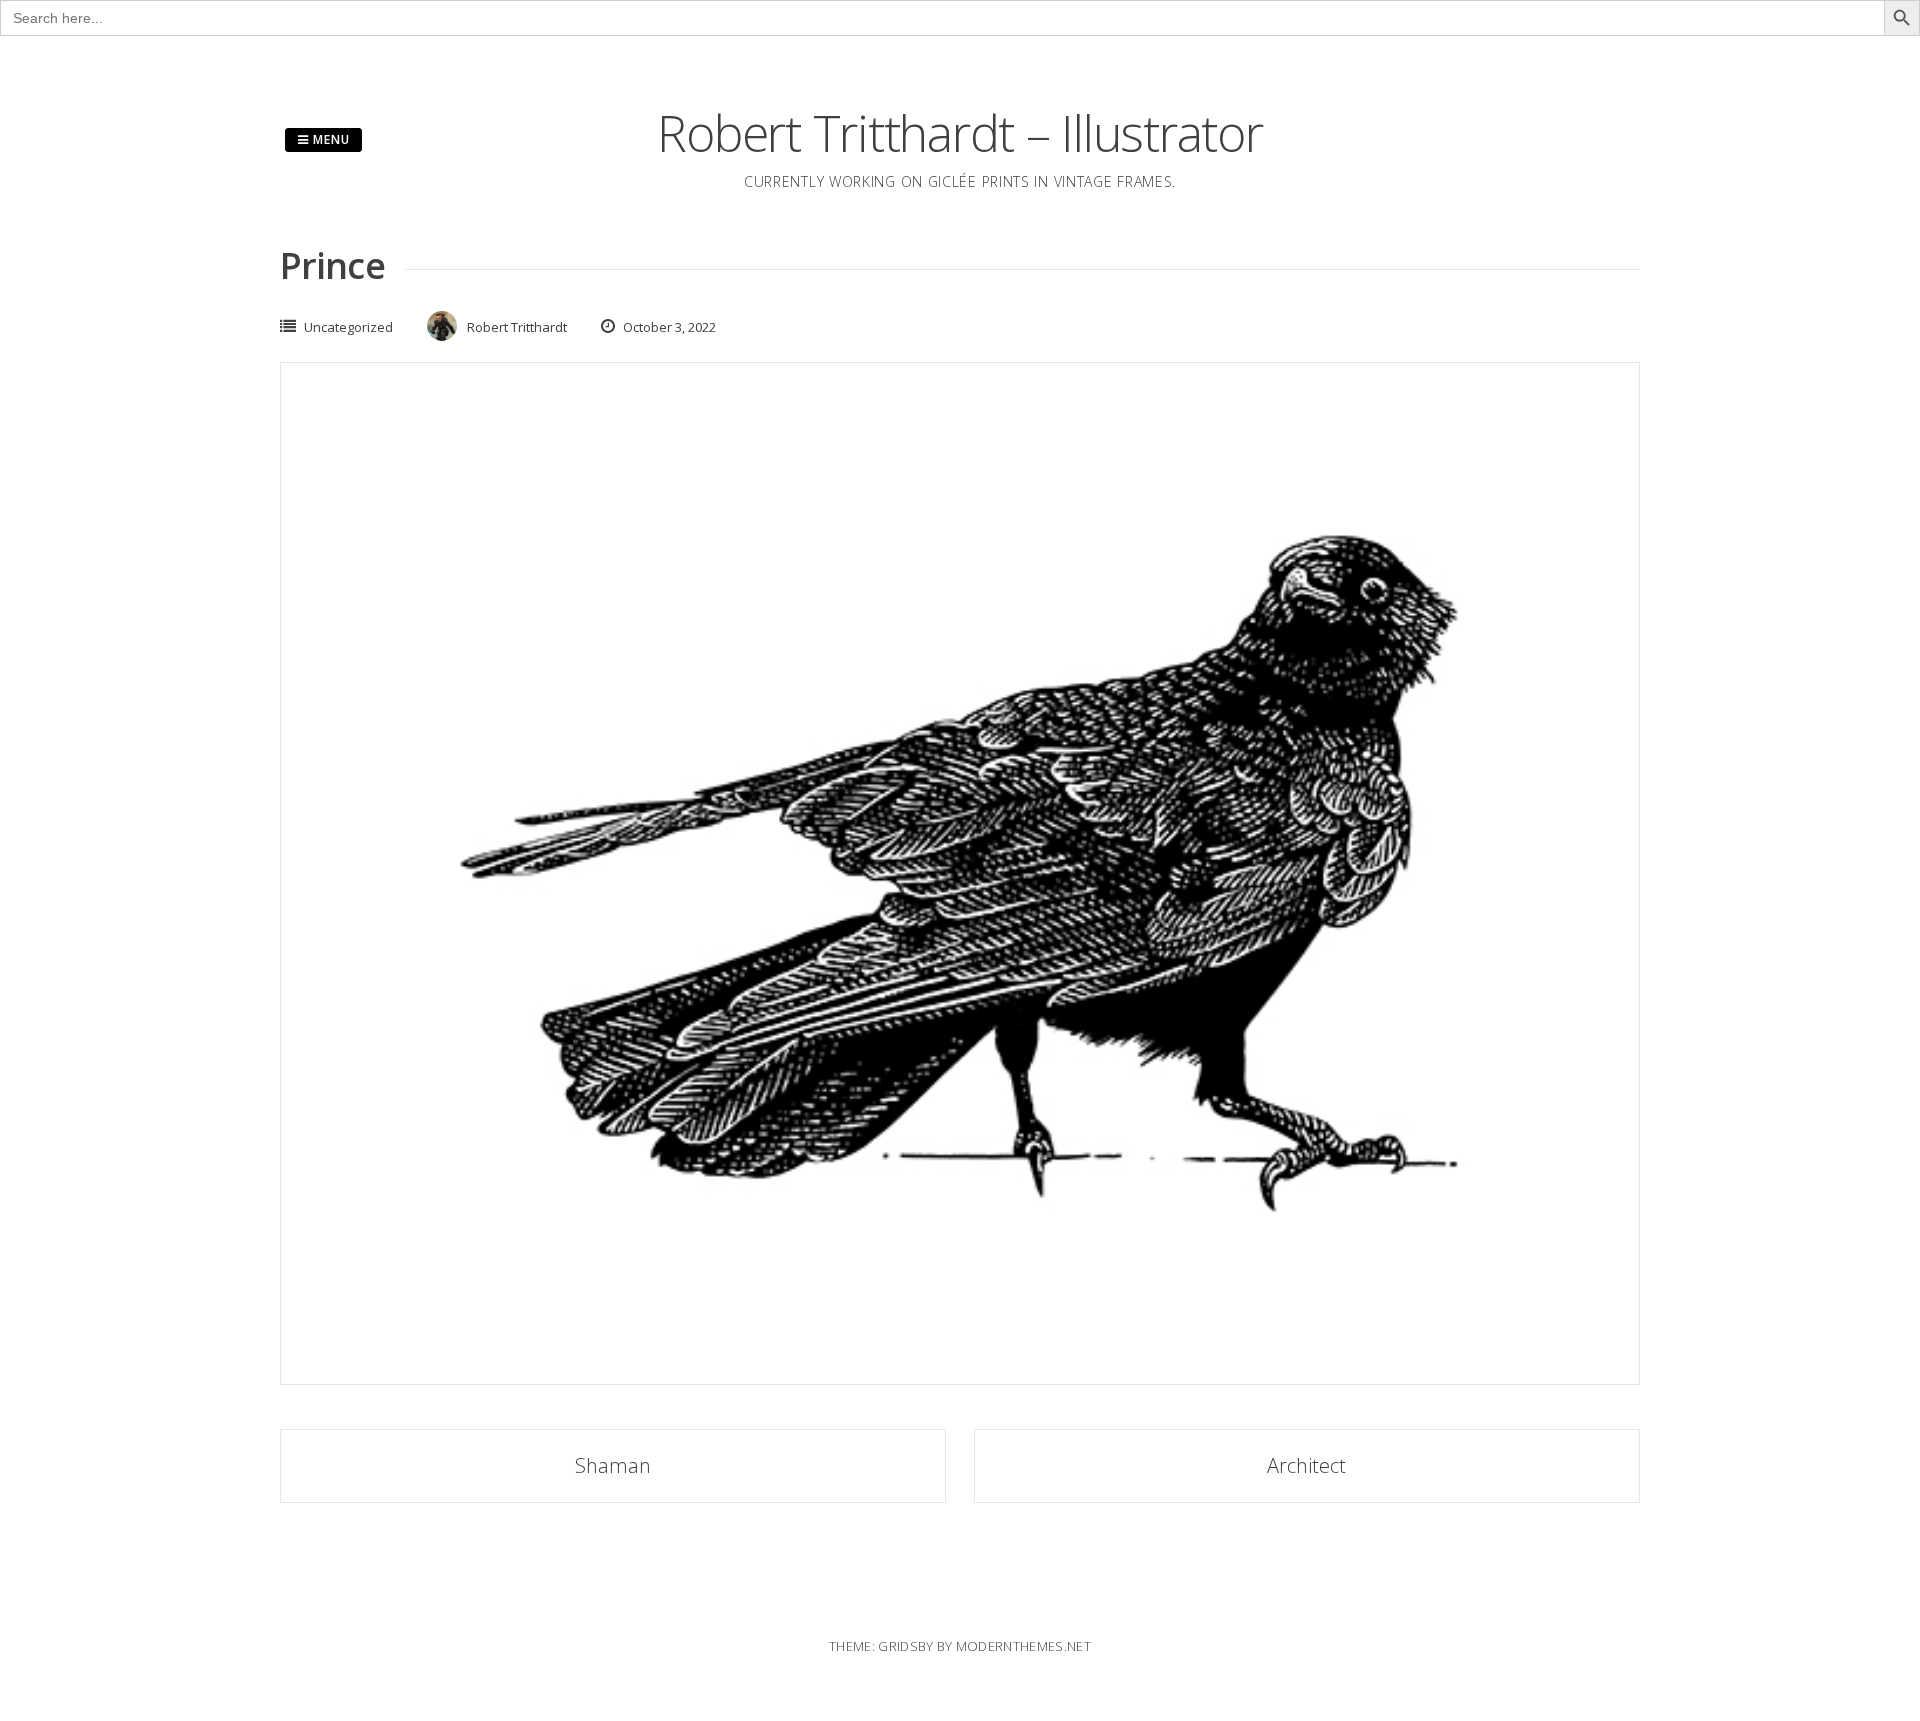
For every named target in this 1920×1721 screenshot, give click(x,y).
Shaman (613, 1465)
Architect (1306, 1465)
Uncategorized (348, 327)
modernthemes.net (1023, 1646)
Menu (329, 139)
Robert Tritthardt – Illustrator (959, 133)
